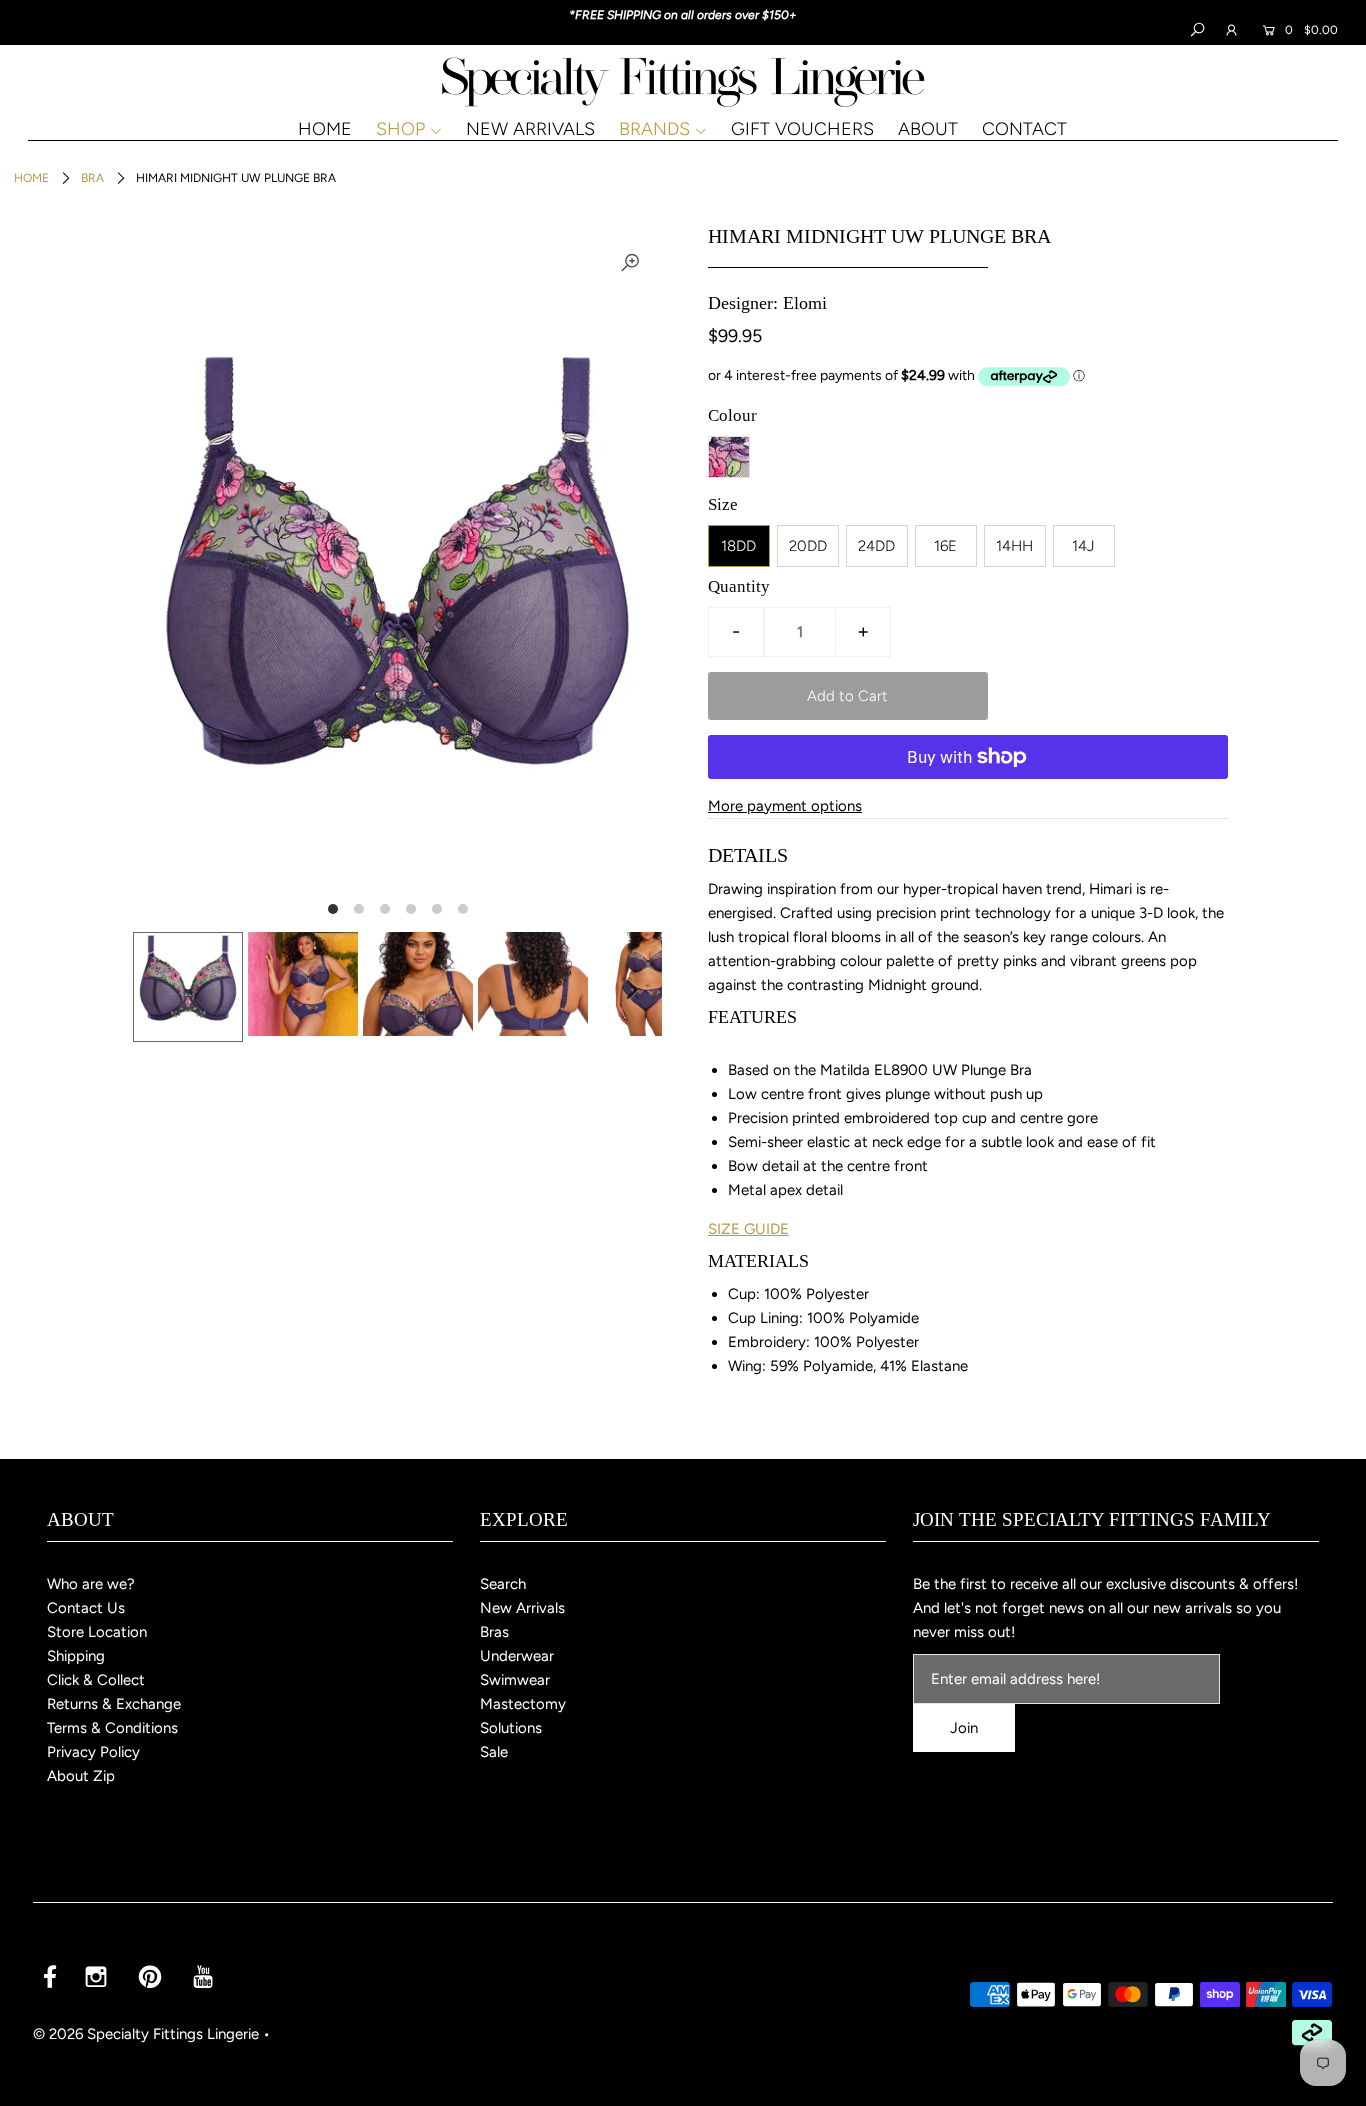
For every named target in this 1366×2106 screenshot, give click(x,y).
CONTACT (1024, 129)
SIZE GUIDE (748, 1229)
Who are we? (91, 1584)
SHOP (400, 129)
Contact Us (86, 1608)
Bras (494, 1632)
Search (503, 1584)
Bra (92, 178)
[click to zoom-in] (630, 262)
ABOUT (928, 129)
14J (1083, 546)
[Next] (630, 989)
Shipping (76, 1656)
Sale (494, 1752)
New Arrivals (522, 1608)
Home (31, 178)
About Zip (81, 1776)
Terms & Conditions (112, 1728)
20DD (808, 546)
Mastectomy (523, 1704)
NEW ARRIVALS (530, 129)
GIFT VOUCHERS (802, 129)
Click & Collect (96, 1680)
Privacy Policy (93, 1752)
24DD (876, 546)
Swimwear (515, 1680)
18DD (738, 546)
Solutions (511, 1728)
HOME (325, 129)
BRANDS (654, 129)
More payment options (785, 806)
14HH (1014, 546)
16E (945, 546)
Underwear (517, 1656)
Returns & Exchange (114, 1704)
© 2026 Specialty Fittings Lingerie (146, 2034)
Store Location (97, 1632)
